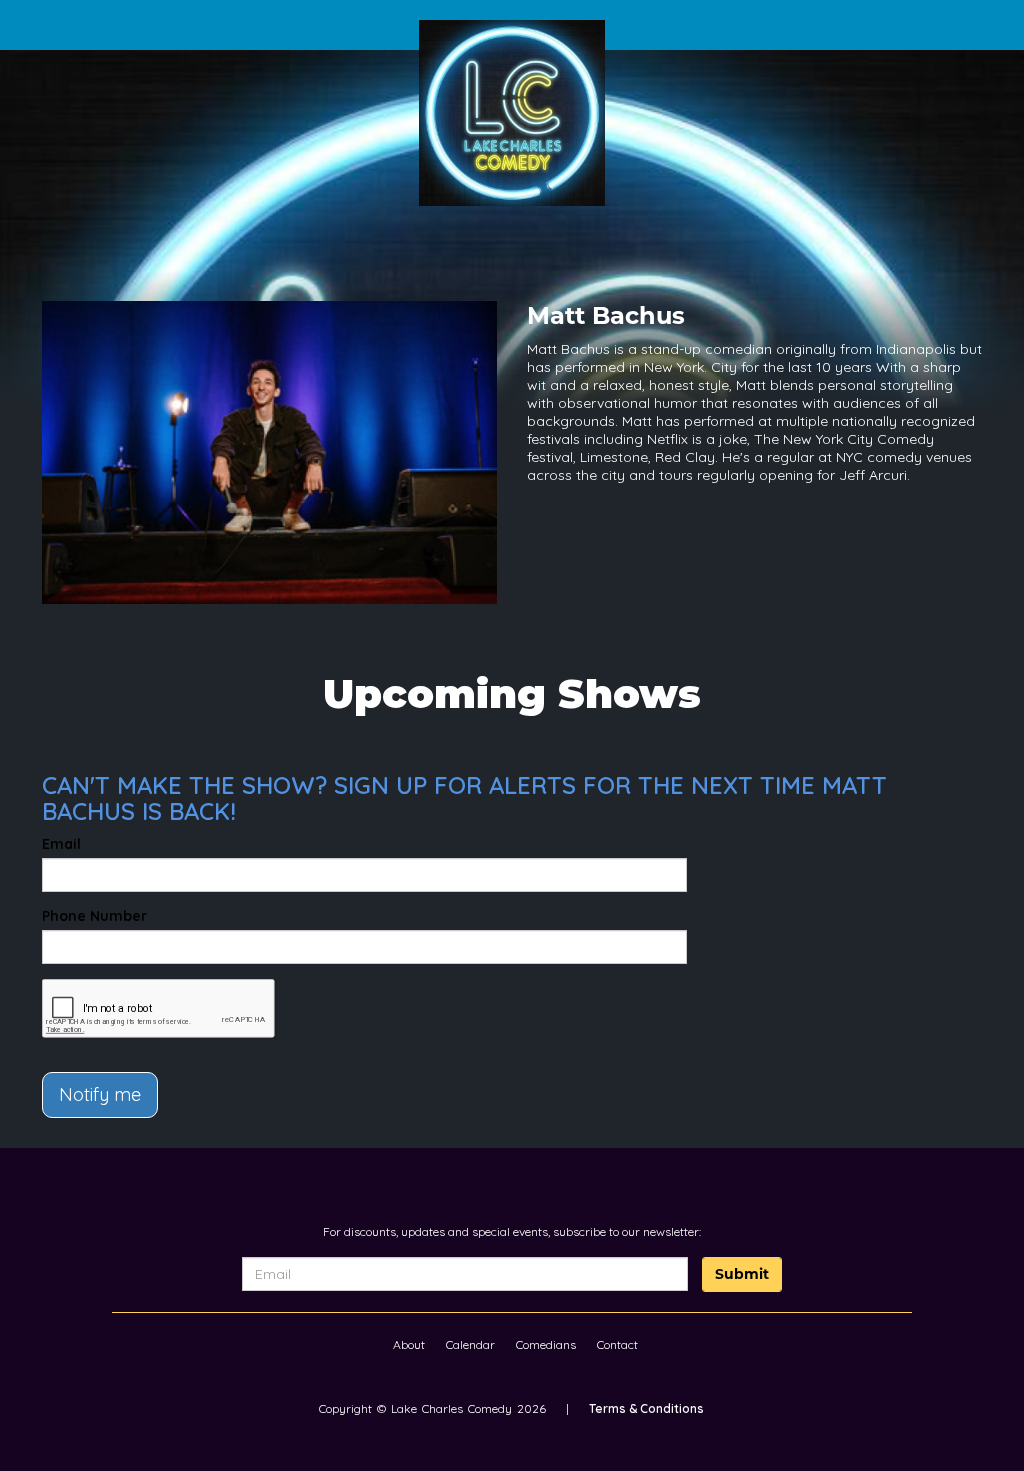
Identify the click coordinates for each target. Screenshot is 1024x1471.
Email (61, 844)
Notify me (100, 1094)
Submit (742, 1274)
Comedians (546, 1344)
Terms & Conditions (646, 1408)
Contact (617, 1344)
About (409, 1344)
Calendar (470, 1344)
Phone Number (94, 916)
